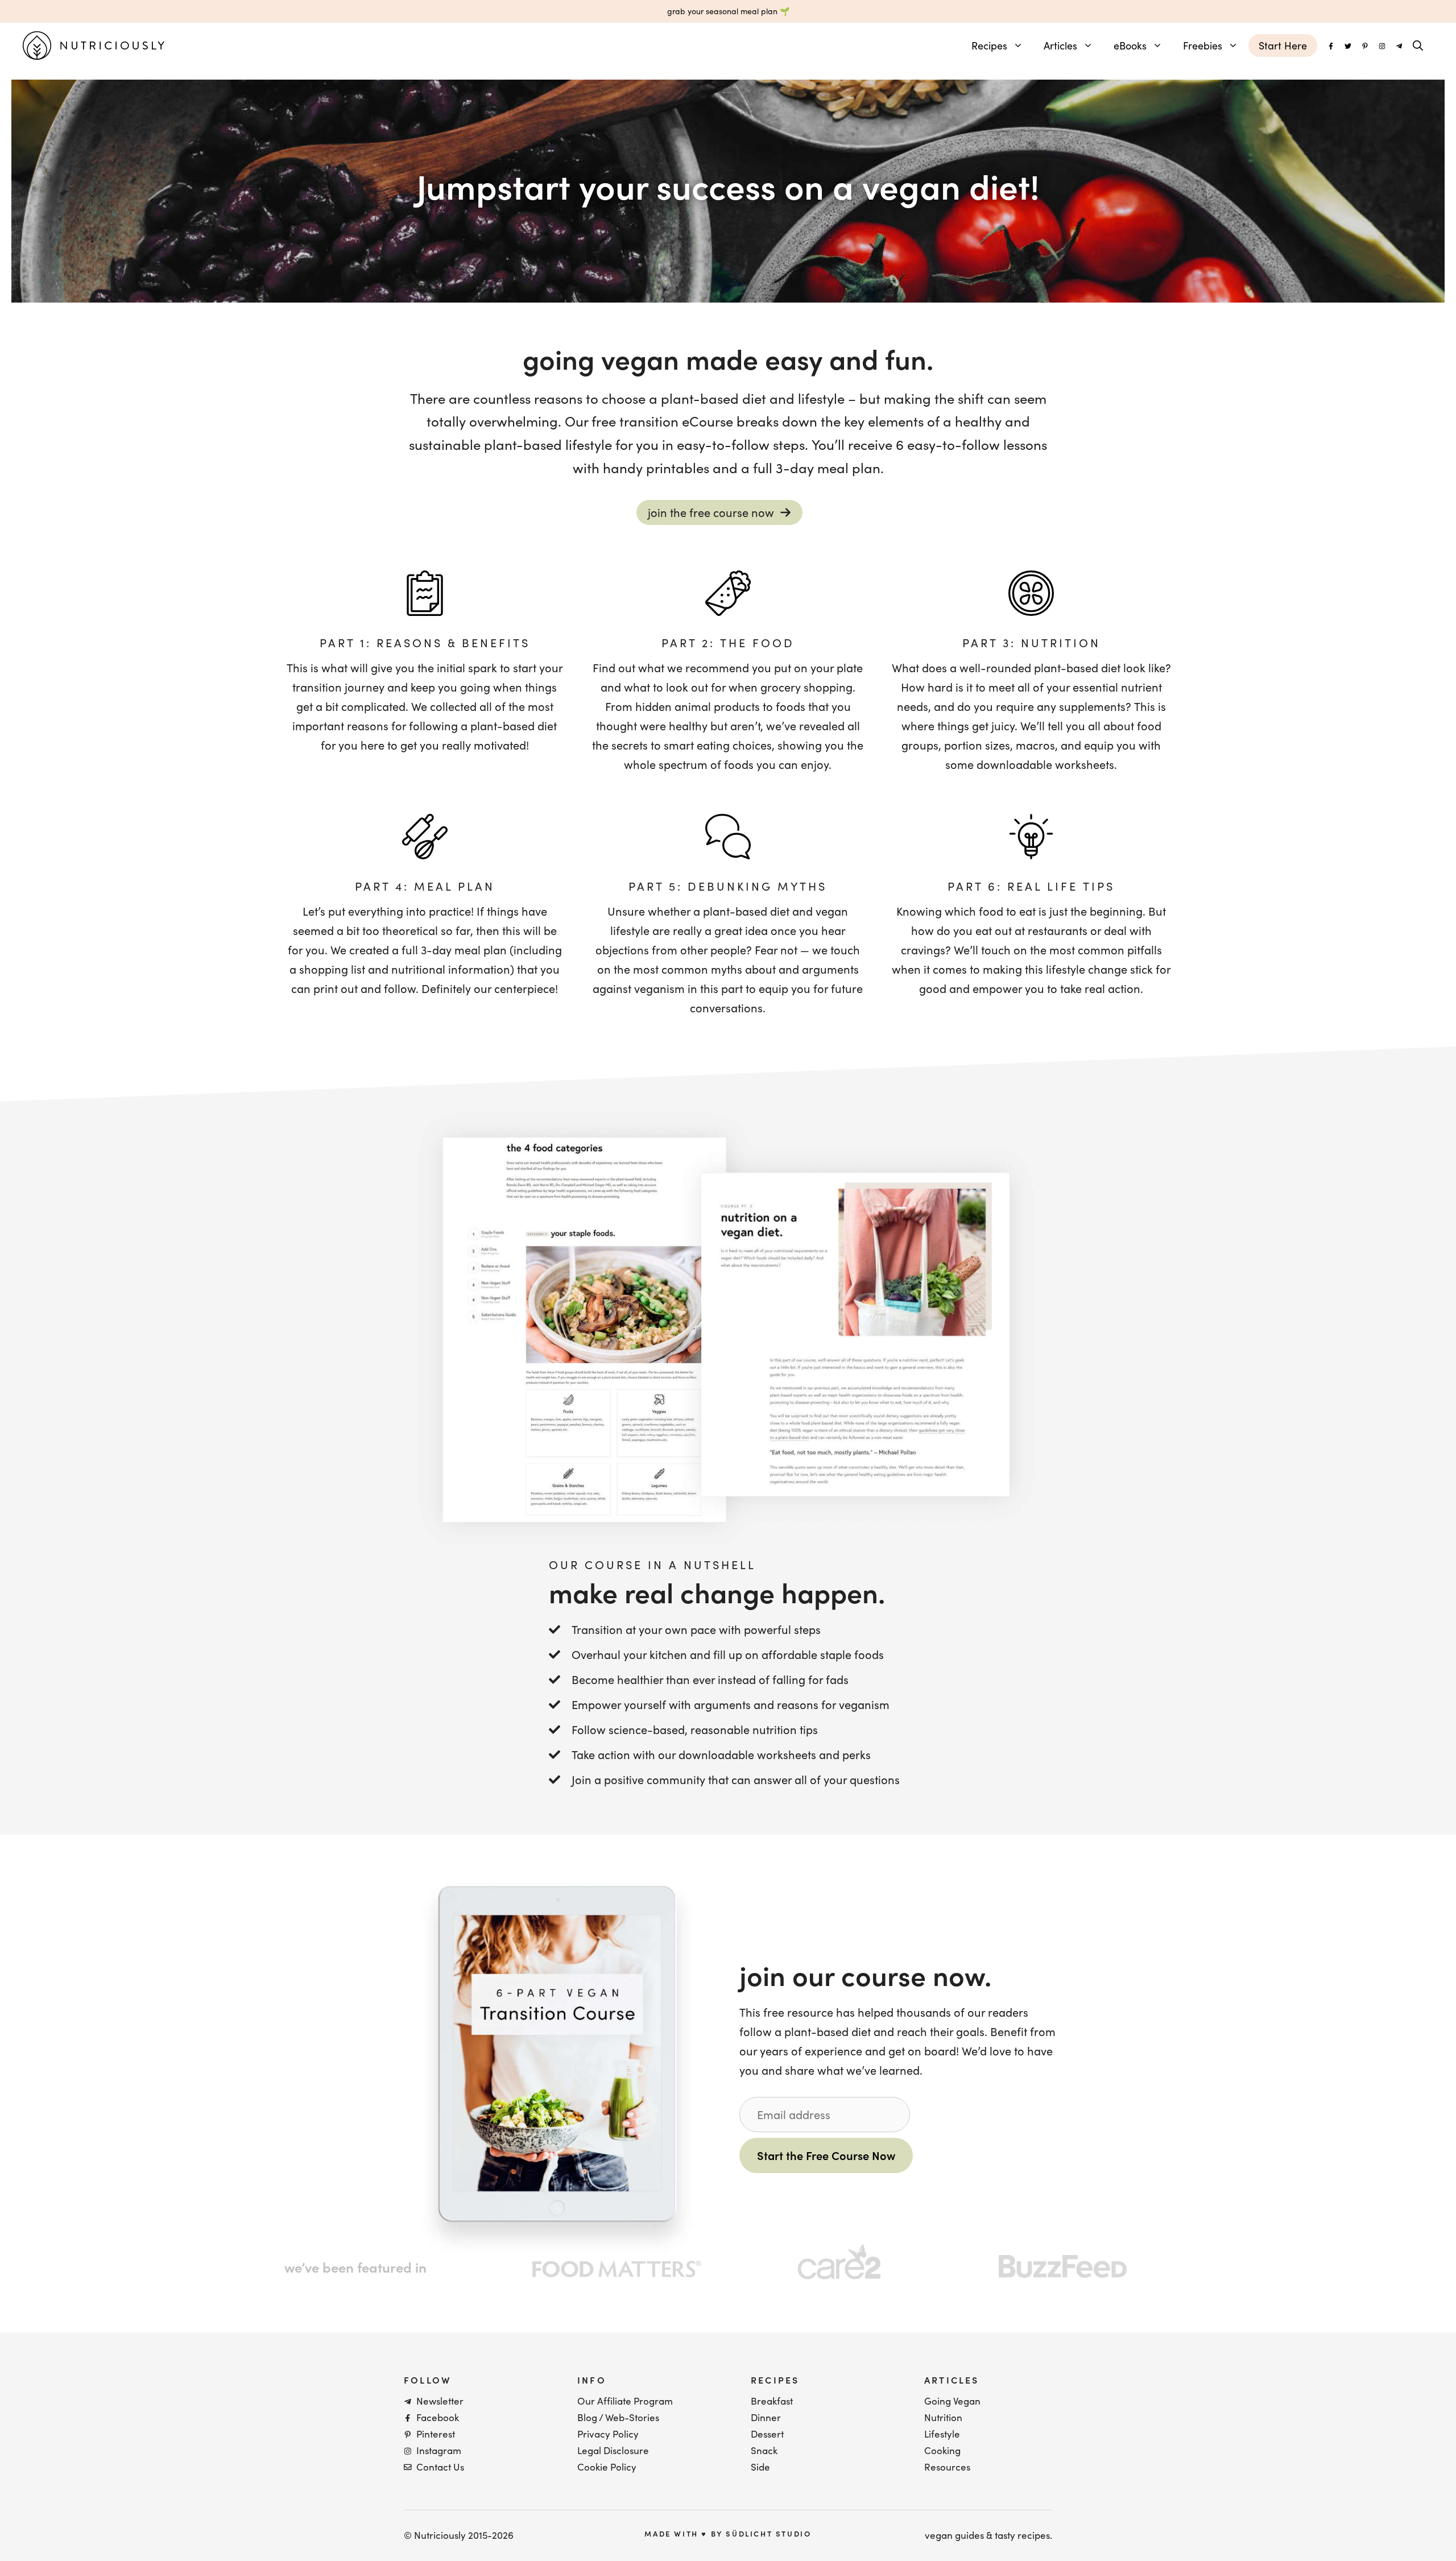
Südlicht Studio (768, 2533)
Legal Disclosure (613, 2450)
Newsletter (440, 2401)
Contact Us (440, 2467)
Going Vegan (952, 2401)
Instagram (439, 2450)
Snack (764, 2450)
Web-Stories (632, 2417)
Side (760, 2467)
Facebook (438, 2417)
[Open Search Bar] (1418, 45)
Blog (587, 2417)
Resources (947, 2467)
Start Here (1283, 45)
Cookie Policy (607, 2467)
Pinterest (436, 2434)
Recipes (989, 45)
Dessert (767, 2434)
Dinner (766, 2417)
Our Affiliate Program (625, 2401)
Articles (1060, 45)
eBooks (1130, 45)
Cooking (942, 2450)
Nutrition (943, 2417)
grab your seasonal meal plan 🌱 (728, 11)
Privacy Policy (608, 2434)
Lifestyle (942, 2434)
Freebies (1203, 45)
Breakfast (772, 2401)
